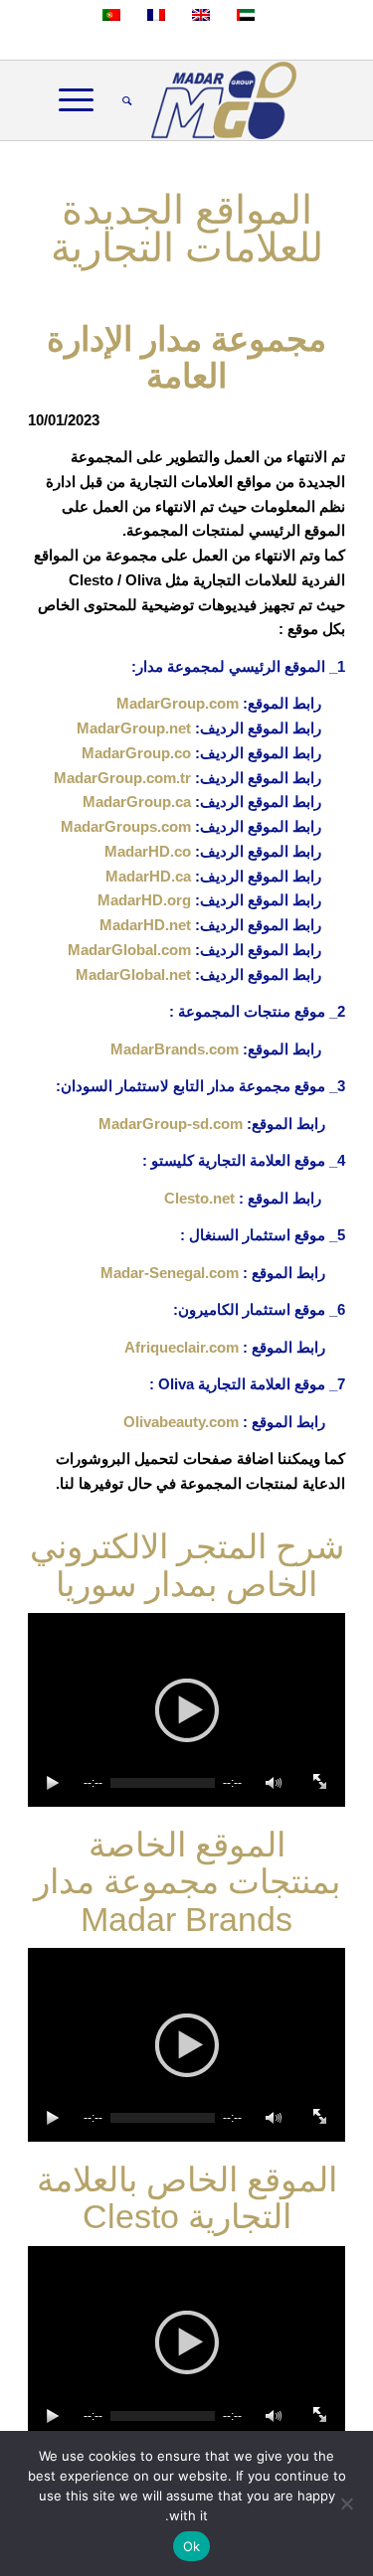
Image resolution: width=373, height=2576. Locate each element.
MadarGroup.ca (137, 802)
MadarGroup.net (134, 728)
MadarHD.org (144, 900)
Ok (192, 2546)
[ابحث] (124, 100)
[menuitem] (124, 100)
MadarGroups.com (126, 826)
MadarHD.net (145, 925)
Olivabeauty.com (181, 1422)
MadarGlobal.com (129, 950)
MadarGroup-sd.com (171, 1124)
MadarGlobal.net (133, 974)
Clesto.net (199, 1198)
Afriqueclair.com (182, 1347)
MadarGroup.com (178, 703)
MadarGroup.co (136, 753)
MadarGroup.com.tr (122, 778)
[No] (348, 2503)
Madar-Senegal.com (170, 1273)
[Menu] (83, 100)
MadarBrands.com (175, 1049)
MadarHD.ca (148, 876)
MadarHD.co (148, 851)
